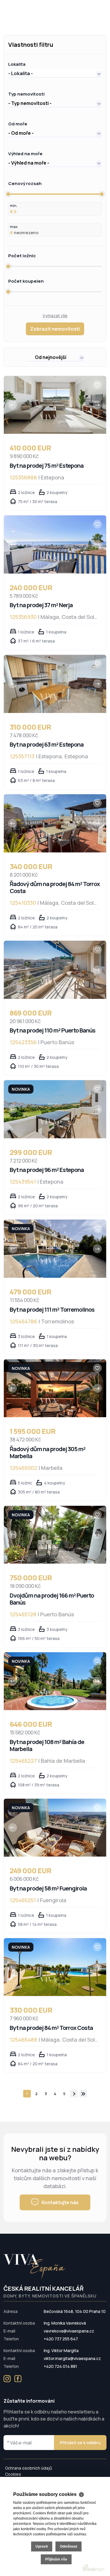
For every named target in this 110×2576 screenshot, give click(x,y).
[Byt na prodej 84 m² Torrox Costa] (55, 1967)
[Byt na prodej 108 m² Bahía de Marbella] (55, 1681)
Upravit (42, 2546)
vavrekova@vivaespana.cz (69, 2331)
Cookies (13, 2474)
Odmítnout (68, 2546)
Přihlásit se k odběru (80, 2443)
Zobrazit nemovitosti (55, 329)
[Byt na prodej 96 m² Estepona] (55, 1109)
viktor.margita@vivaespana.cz (72, 2358)
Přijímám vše (56, 2559)
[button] (55, 73)
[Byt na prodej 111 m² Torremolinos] (55, 1249)
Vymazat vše (55, 316)
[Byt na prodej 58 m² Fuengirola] (55, 1828)
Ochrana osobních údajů (28, 2468)
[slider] (8, 194)
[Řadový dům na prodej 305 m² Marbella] (55, 1388)
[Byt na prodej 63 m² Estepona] (55, 684)
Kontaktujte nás (60, 2202)
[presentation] (13, 405)
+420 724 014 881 (60, 2366)
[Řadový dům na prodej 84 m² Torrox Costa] (55, 823)
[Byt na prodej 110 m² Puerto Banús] (55, 970)
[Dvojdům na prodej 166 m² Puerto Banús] (55, 1535)
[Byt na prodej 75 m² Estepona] (55, 405)
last (83, 2094)
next (74, 2094)
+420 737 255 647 (61, 2339)
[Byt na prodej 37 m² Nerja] (55, 544)
